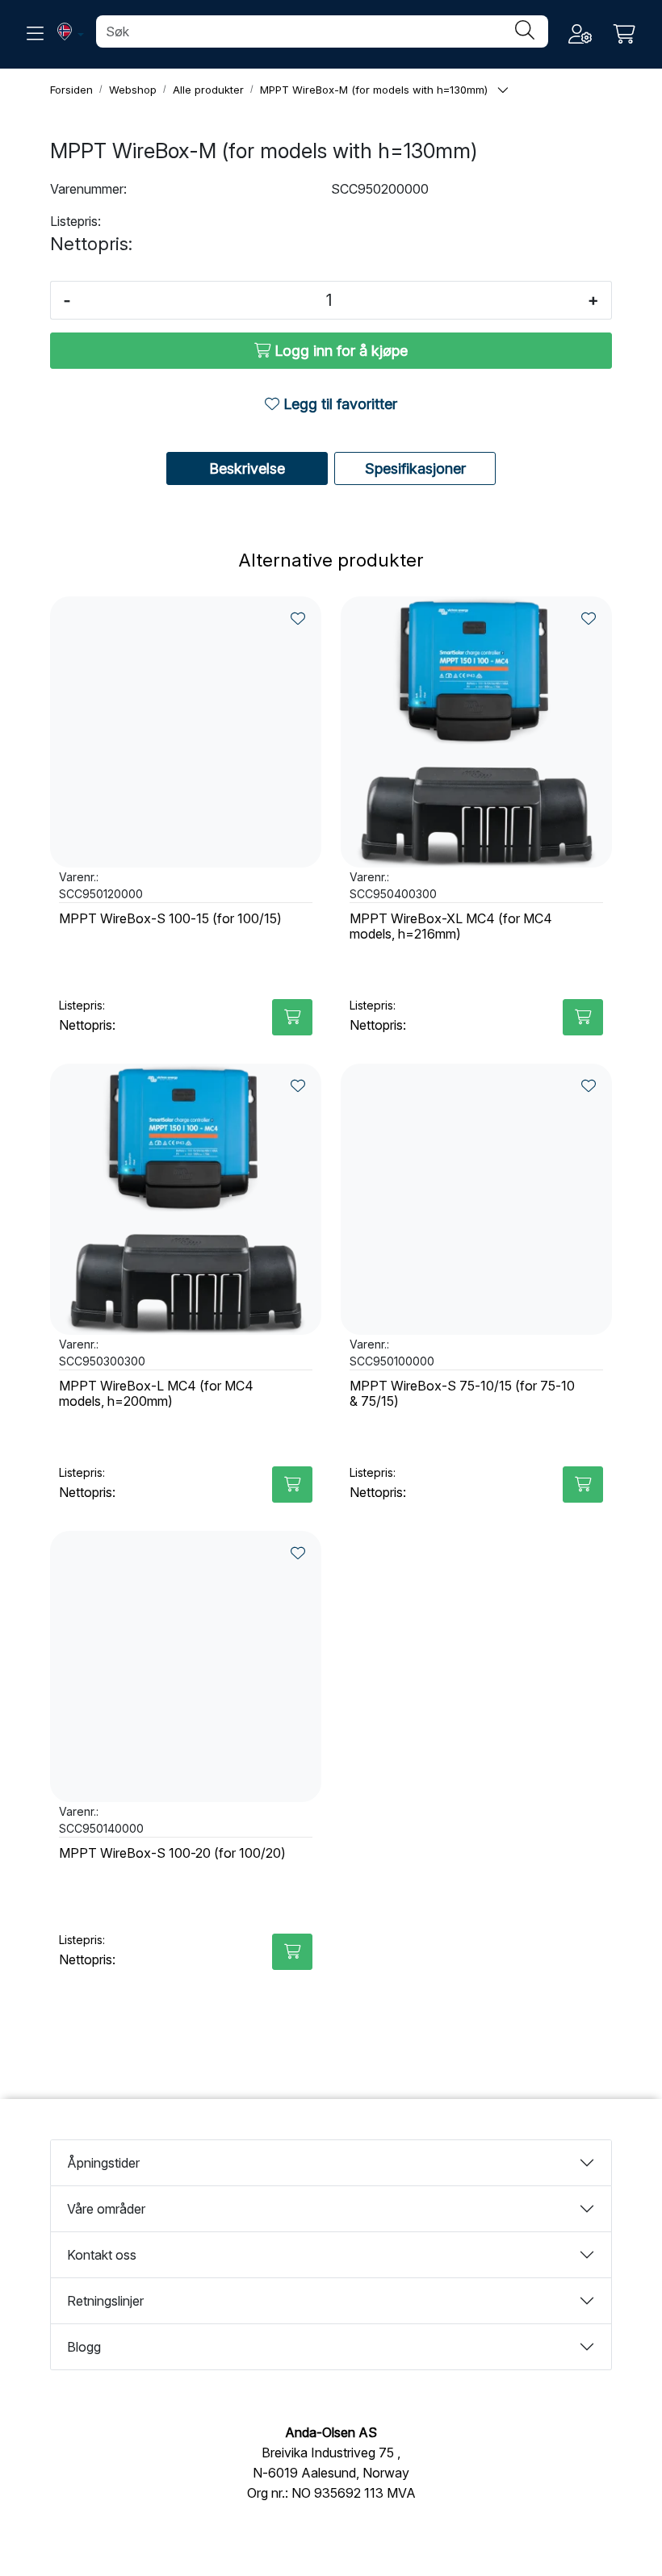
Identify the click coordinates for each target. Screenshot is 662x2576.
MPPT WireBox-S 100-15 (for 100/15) (170, 919)
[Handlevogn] (624, 34)
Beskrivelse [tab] (247, 468)
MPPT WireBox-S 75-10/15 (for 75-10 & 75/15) (462, 1394)
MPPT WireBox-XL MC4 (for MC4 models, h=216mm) (451, 926)
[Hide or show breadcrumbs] (503, 91)
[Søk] (525, 31)
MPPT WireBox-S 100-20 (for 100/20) (172, 1853)
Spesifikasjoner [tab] (415, 468)
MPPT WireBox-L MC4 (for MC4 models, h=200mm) (156, 1394)
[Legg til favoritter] (298, 619)
